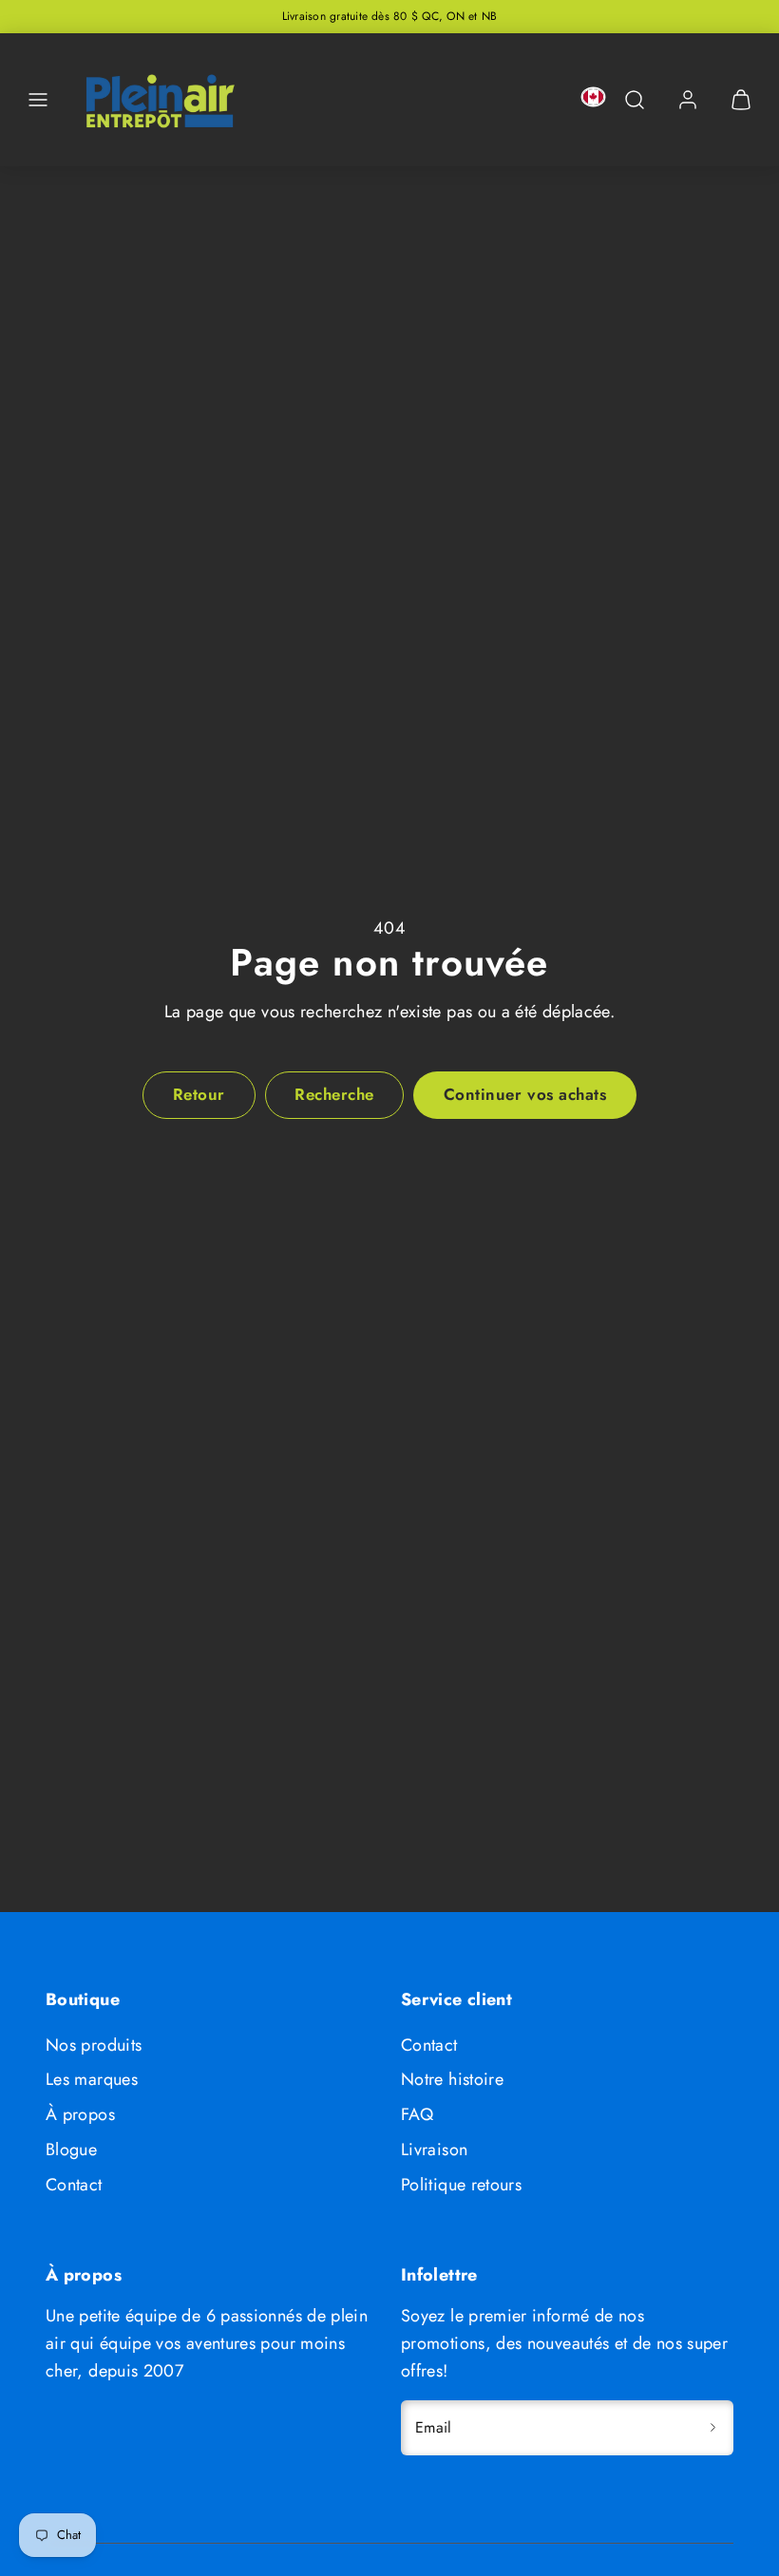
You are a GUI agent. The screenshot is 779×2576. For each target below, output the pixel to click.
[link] (688, 100)
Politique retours (461, 2185)
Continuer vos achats (525, 1094)
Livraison (434, 2150)
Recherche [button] (334, 1094)
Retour (199, 1094)
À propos (80, 2114)
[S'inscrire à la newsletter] (712, 2428)
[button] (38, 100)
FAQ (417, 2114)
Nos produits (94, 2045)
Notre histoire (452, 2079)
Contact (74, 2185)
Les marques (92, 2079)
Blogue (71, 2150)
